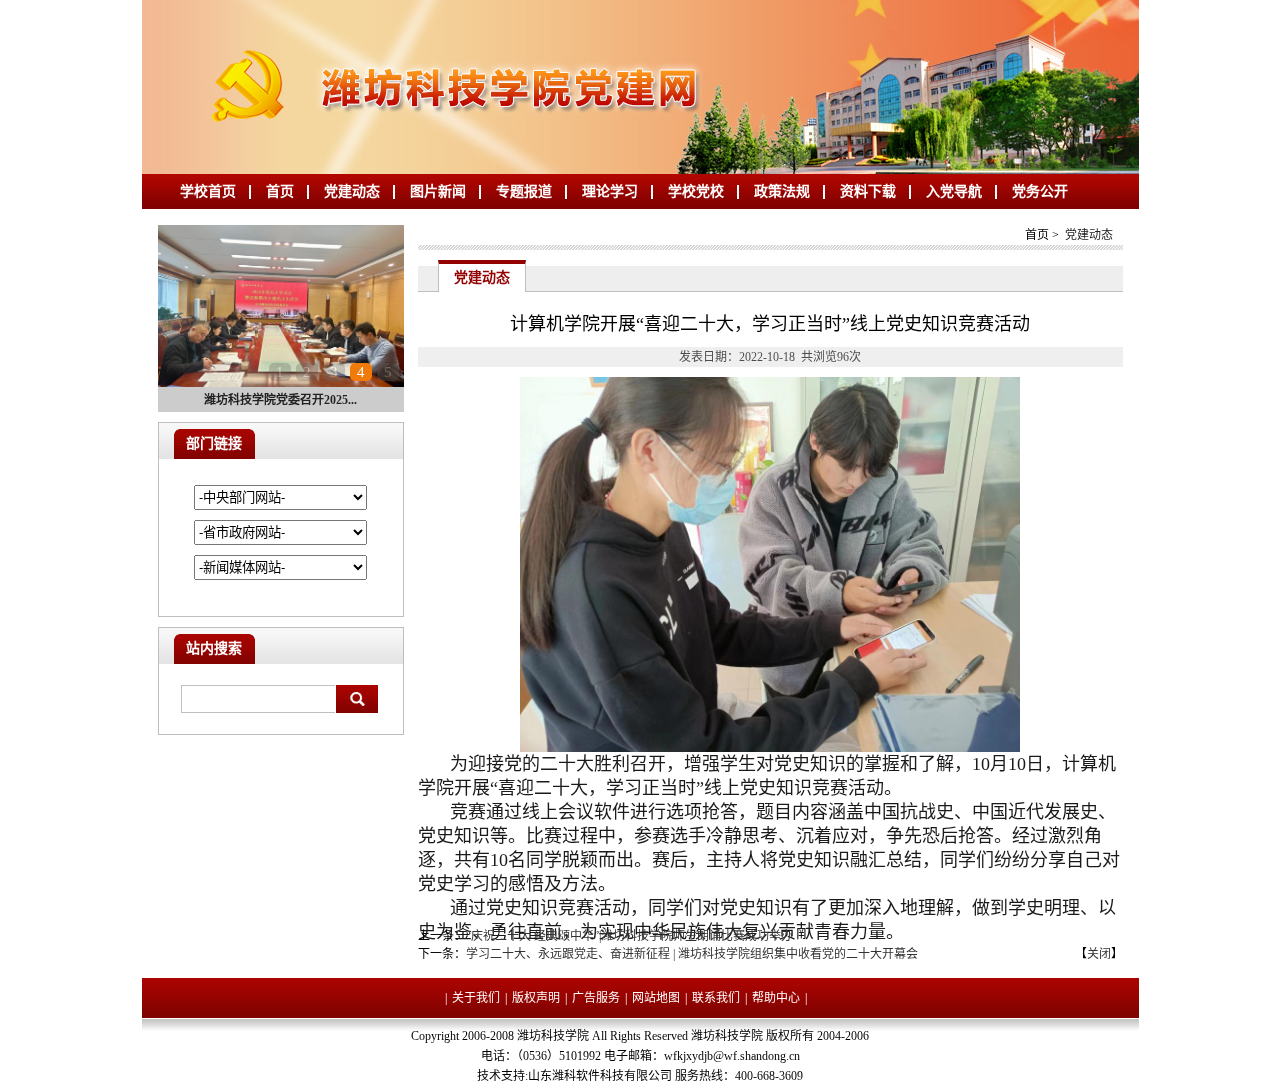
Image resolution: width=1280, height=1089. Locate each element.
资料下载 (868, 191)
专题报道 (524, 191)
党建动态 (352, 191)
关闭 (1099, 954)
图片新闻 (438, 191)
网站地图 (656, 998)
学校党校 (696, 191)
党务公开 (1040, 191)
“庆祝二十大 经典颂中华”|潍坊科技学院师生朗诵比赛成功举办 (629, 936)
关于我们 (476, 998)
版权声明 (536, 998)
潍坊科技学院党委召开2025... (280, 400)
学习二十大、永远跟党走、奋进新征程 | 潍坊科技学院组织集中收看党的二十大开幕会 (692, 954)
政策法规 (782, 191)
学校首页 (208, 191)
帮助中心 (776, 998)
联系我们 (716, 998)
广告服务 (596, 998)
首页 (280, 191)
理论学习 (610, 191)
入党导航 (954, 191)
